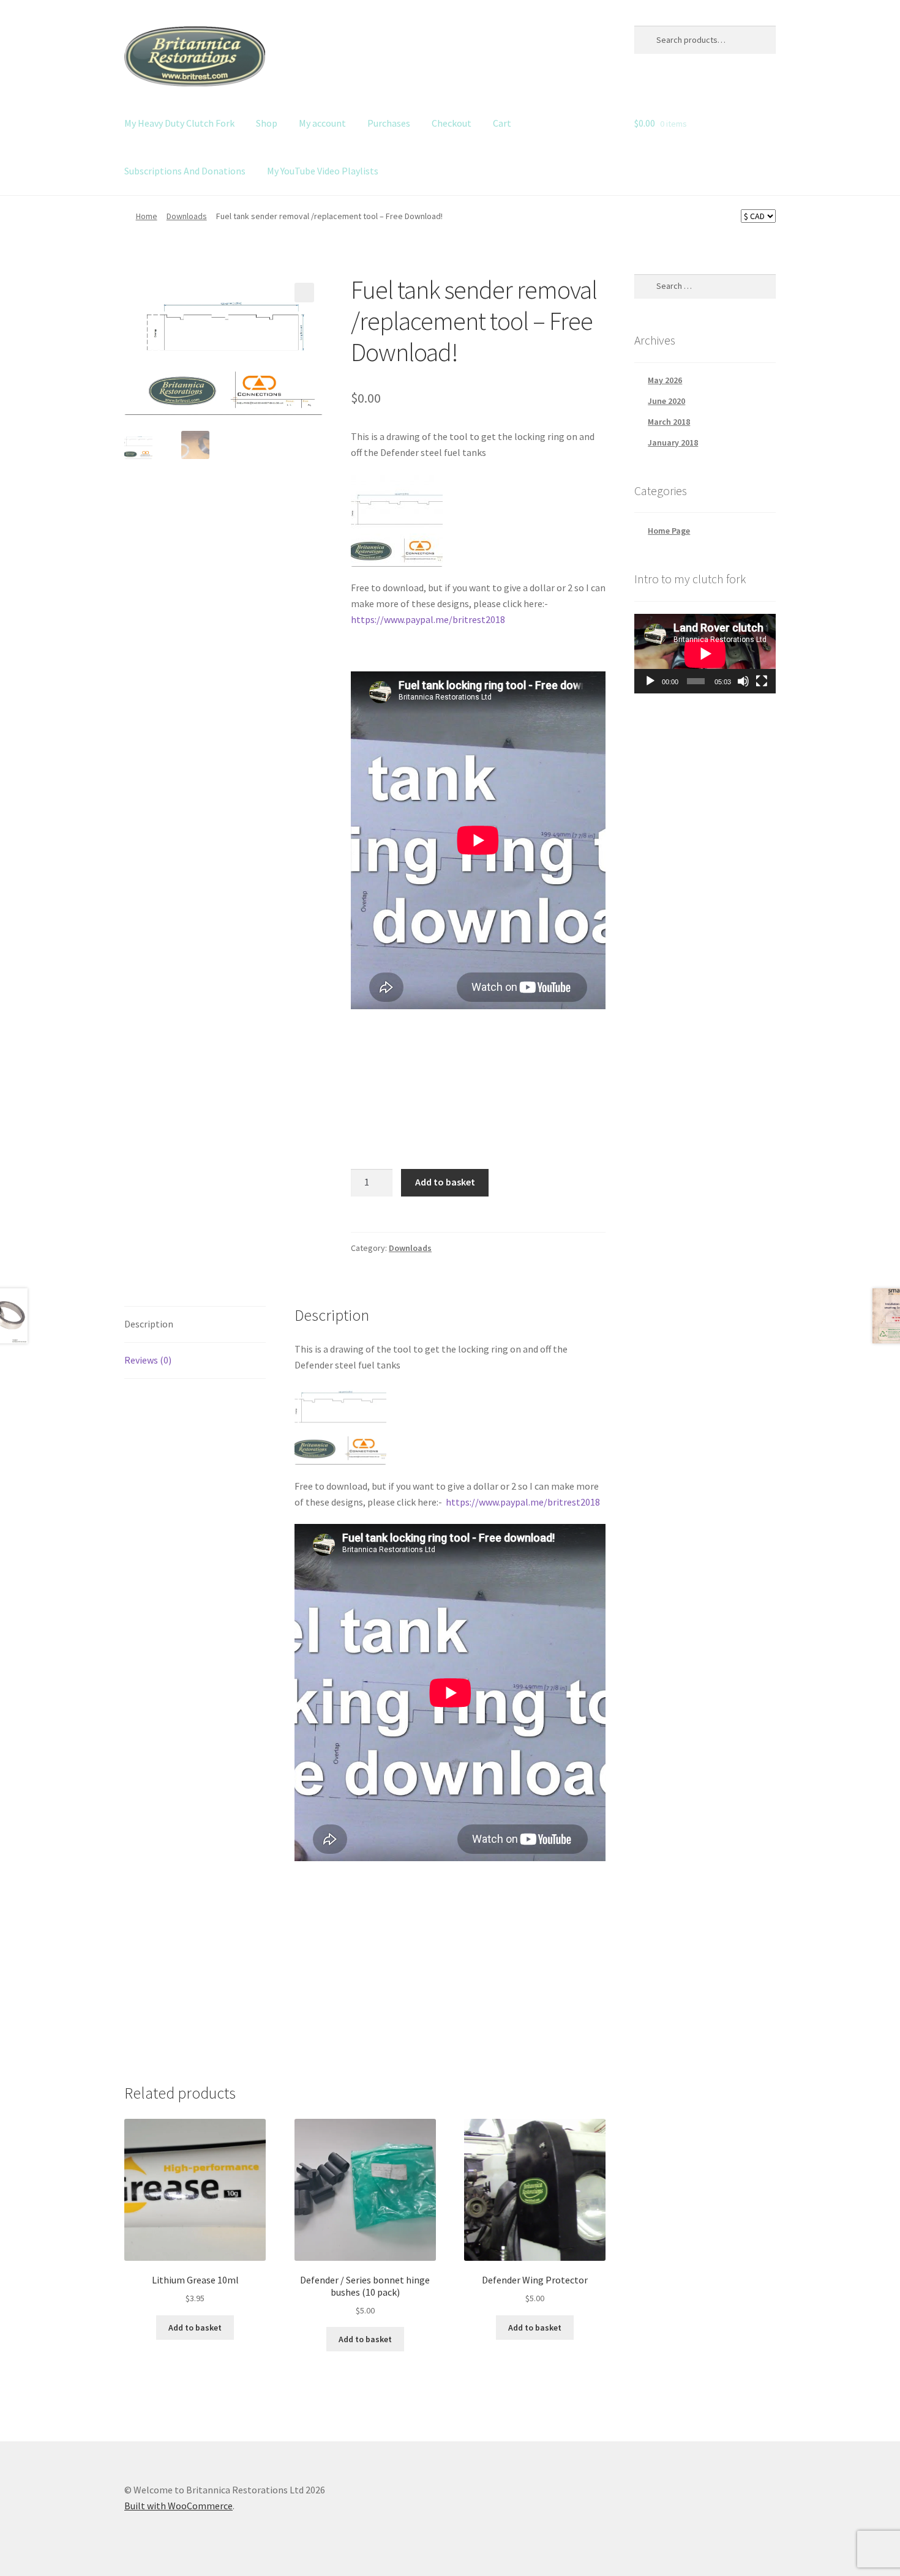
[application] (705, 654)
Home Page (669, 531)
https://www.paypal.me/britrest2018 (428, 619)
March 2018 (669, 422)
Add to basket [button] (195, 2328)
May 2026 (665, 380)
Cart (502, 123)
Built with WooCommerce (178, 2506)
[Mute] (743, 681)
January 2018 (673, 442)
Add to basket (445, 1182)
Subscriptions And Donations (185, 171)
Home (147, 216)
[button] (304, 293)
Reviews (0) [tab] (148, 1360)
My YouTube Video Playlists (323, 171)
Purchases (389, 123)
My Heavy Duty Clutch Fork (179, 123)
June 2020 (666, 401)
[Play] (650, 681)
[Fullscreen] (762, 681)
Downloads (187, 216)
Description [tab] (149, 1324)
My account (322, 123)
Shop (267, 123)
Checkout (452, 123)
